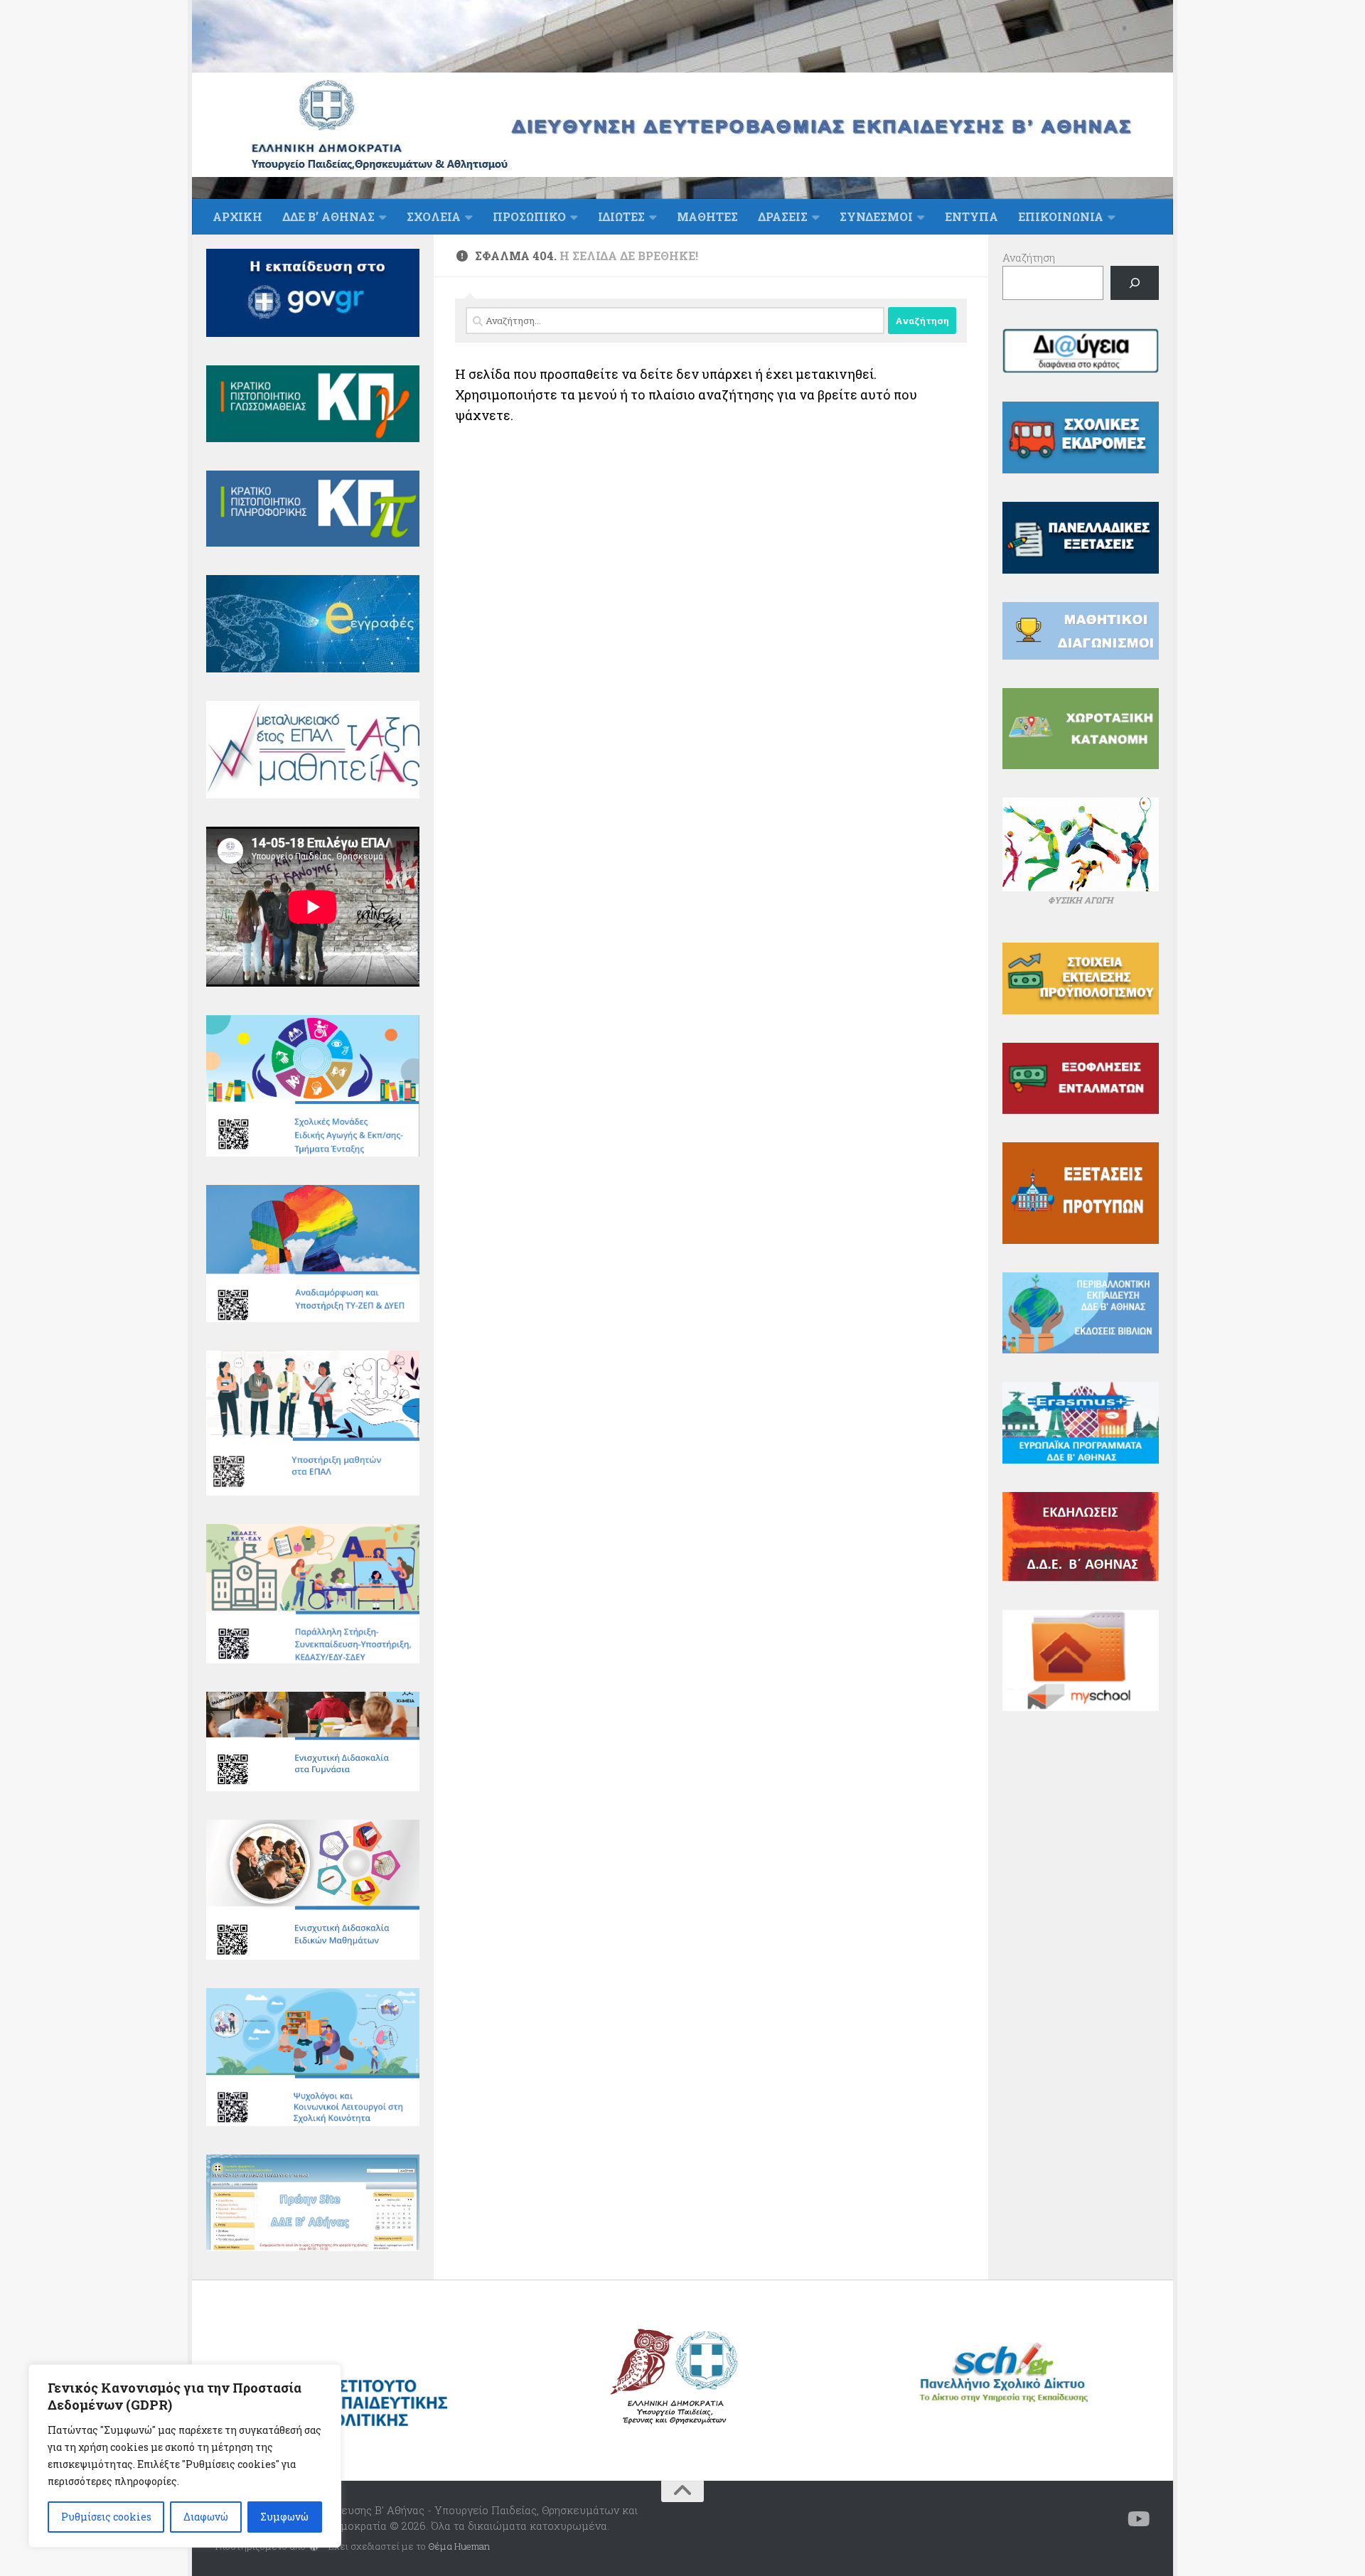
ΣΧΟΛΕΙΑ (434, 216)
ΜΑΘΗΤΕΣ (707, 216)
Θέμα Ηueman (459, 2546)
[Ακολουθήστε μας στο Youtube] (1139, 2519)
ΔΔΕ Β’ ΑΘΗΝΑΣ (328, 216)
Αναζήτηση (1029, 257)
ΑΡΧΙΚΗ (237, 216)
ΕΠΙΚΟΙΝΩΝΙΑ (1061, 216)
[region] (185, 2456)
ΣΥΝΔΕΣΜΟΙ (876, 216)
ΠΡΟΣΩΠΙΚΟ (529, 216)
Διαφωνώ (206, 2517)
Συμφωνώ (284, 2517)
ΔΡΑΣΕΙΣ (783, 216)
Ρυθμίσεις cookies (106, 2517)
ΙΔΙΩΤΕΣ (621, 216)
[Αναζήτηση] (1135, 283)
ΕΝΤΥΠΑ (971, 216)
